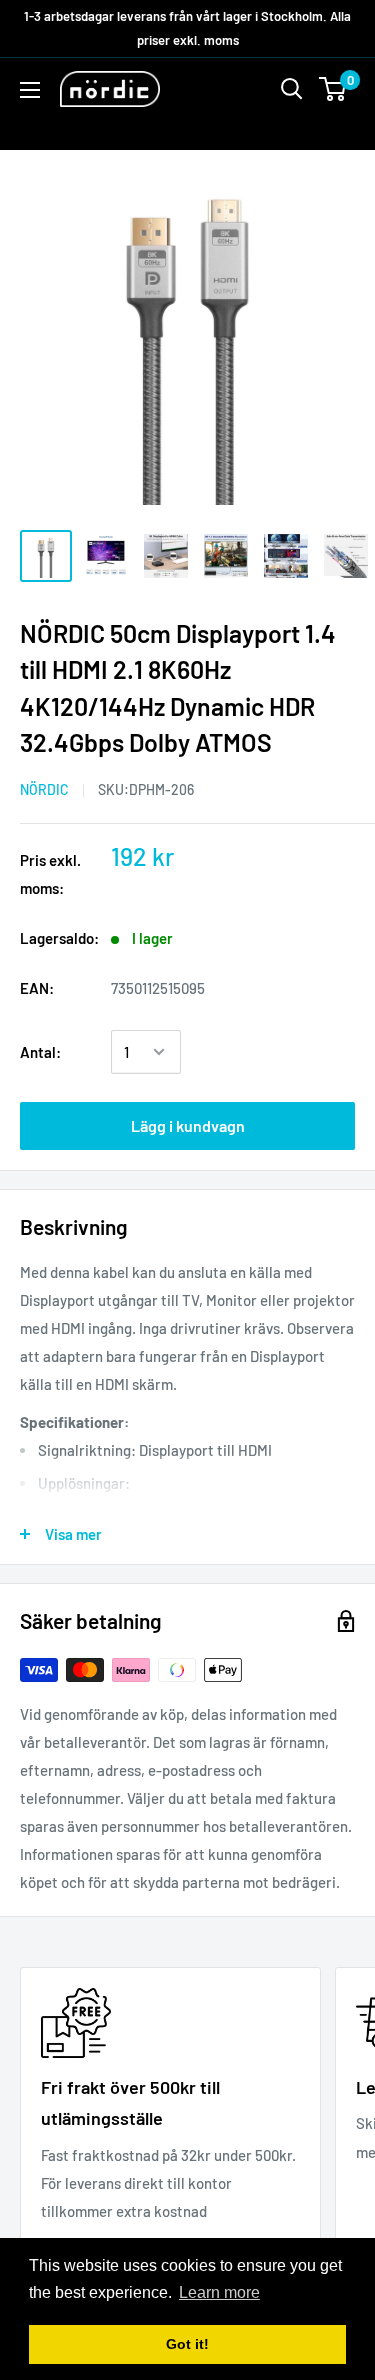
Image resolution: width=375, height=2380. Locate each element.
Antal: (40, 1052)
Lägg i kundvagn (188, 1125)
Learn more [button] (219, 2292)
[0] (333, 89)
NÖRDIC (44, 789)
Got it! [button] (187, 2344)
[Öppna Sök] (292, 89)
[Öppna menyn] (30, 90)
